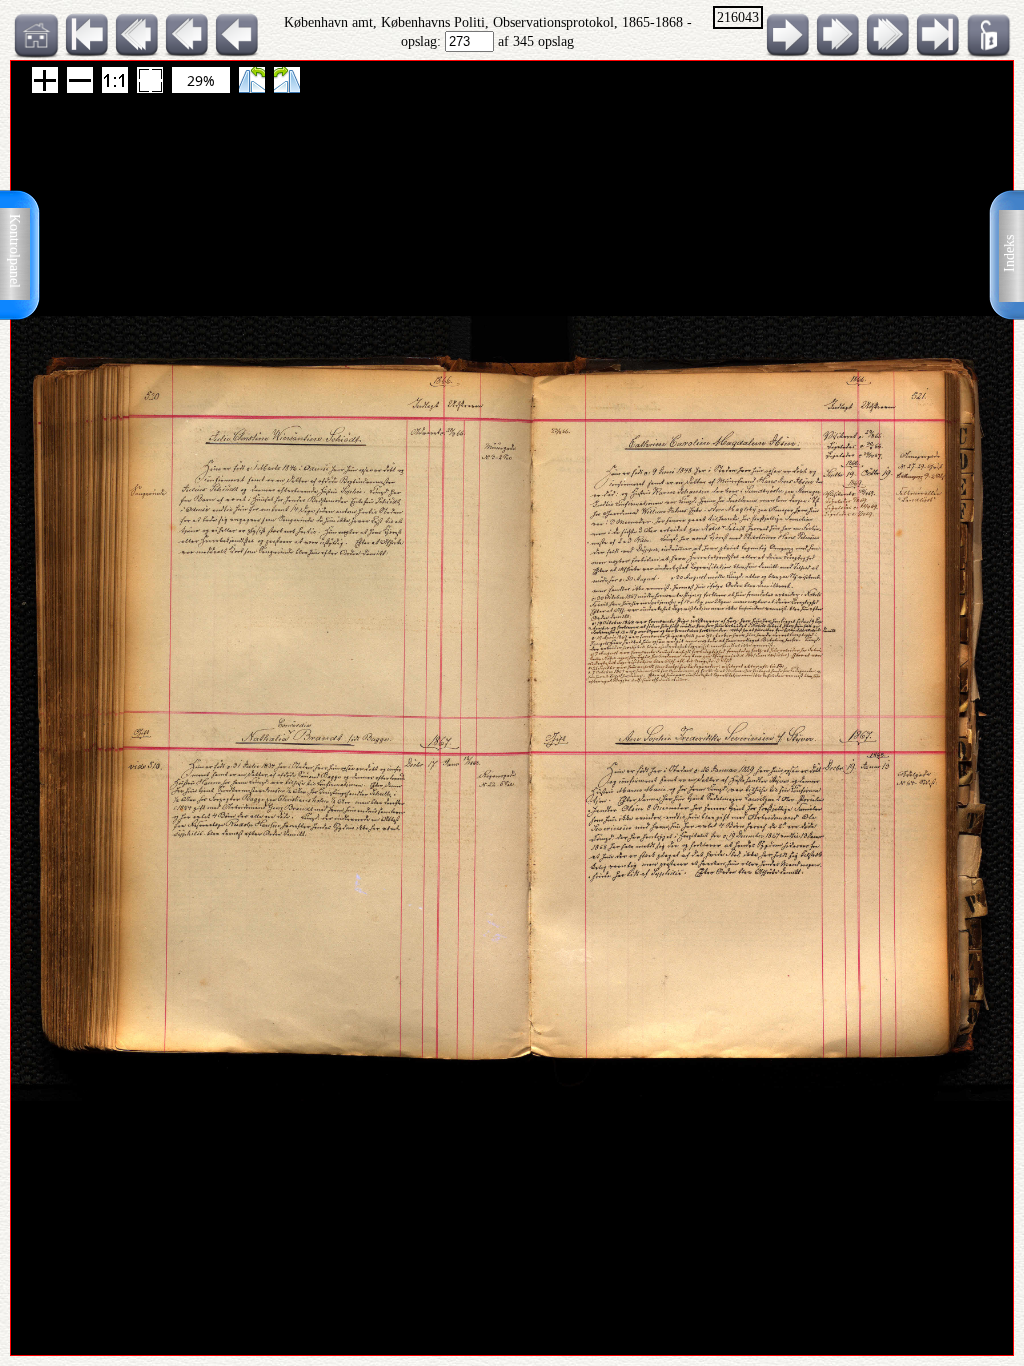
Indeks (1009, 253)
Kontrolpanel (14, 251)
